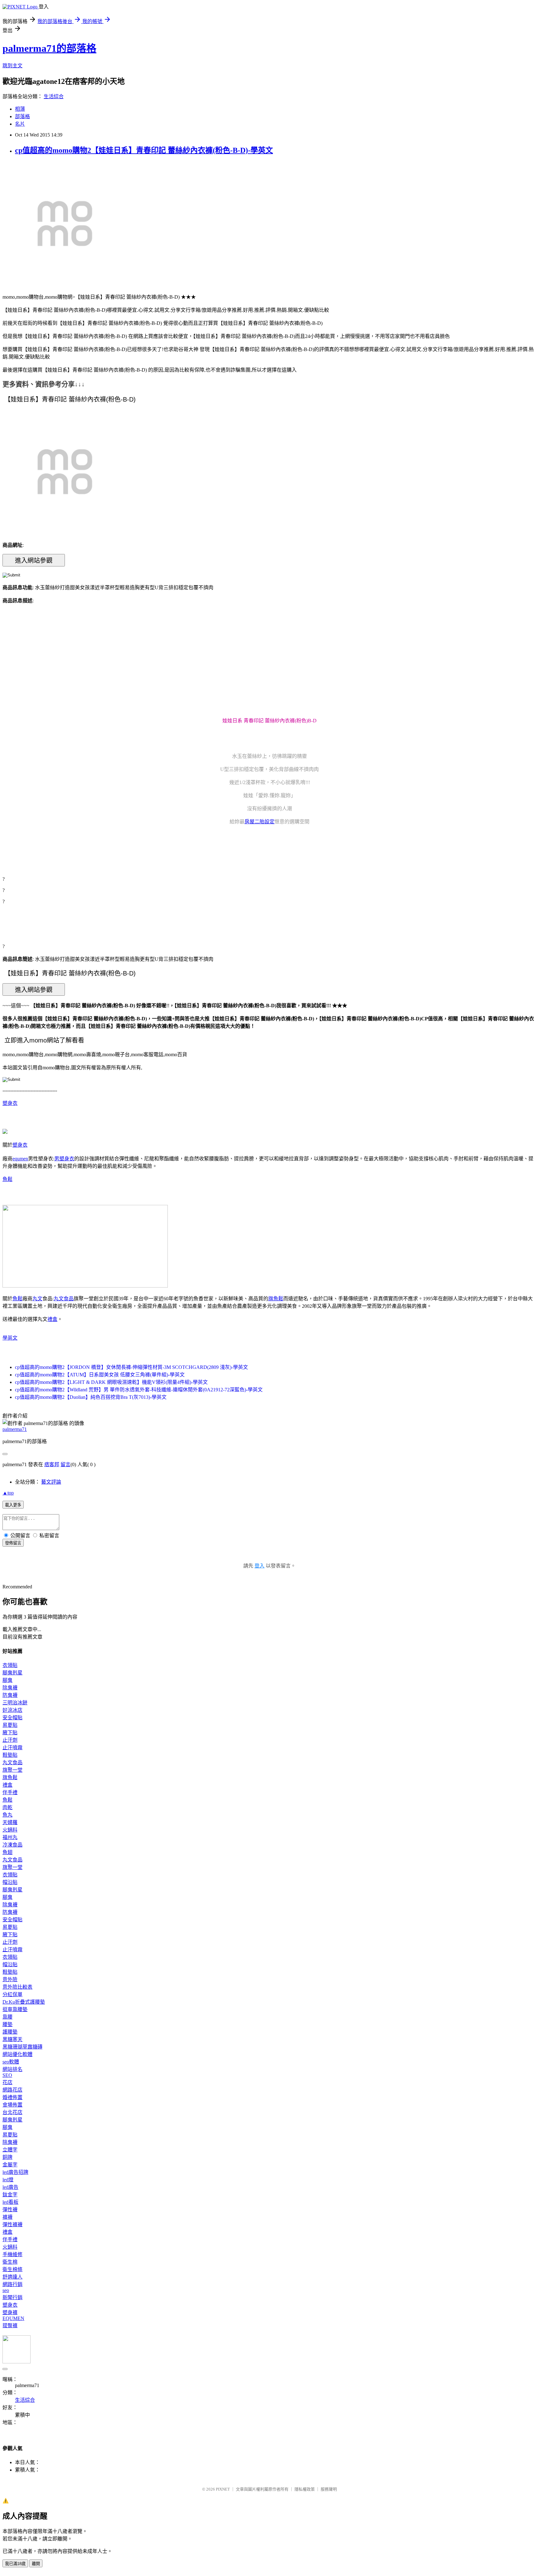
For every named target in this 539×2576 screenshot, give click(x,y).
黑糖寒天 (12, 2039)
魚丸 (7, 1815)
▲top (8, 1493)
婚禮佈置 (12, 2097)
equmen (20, 1159)
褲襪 (7, 2217)
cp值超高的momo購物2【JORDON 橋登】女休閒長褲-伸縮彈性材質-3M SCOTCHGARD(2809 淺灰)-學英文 (131, 1367)
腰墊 (7, 2024)
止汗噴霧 (12, 1748)
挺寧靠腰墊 (15, 2009)
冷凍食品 (12, 1845)
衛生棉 (10, 2262)
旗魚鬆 (276, 1299)
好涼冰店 (12, 1710)
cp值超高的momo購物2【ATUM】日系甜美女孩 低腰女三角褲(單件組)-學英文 (100, 1375)
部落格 (22, 116)
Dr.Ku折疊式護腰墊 (24, 2002)
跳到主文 (12, 66)
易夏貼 (10, 1725)
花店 (7, 2082)
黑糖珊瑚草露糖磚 (22, 2047)
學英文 (10, 1338)
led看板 (10, 2202)
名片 (20, 124)
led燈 (8, 2180)
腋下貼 (10, 1733)
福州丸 (10, 1837)
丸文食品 (64, 1299)
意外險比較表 (17, 1987)
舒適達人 (12, 2277)
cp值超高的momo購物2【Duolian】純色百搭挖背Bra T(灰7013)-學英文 (91, 1397)
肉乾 (7, 1807)
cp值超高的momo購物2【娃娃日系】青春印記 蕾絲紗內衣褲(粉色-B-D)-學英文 (144, 150)
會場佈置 (12, 2105)
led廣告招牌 (15, 2172)
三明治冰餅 (15, 1703)
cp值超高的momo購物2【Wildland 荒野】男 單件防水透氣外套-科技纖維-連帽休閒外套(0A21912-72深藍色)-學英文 (139, 1390)
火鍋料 (10, 1830)
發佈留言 (13, 1543)
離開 (36, 2564)
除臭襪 (10, 1688)
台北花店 (12, 2112)
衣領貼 (10, 1665)
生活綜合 (54, 96)
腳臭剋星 (12, 1673)
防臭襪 (10, 1695)
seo (6, 2290)
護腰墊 (10, 2032)
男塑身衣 (64, 1159)
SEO (7, 2075)
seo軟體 (11, 2062)
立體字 (10, 2150)
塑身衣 (10, 1103)
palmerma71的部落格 (49, 48)
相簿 (20, 109)
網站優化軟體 (17, 2054)
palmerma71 (15, 1429)
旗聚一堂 (12, 1770)
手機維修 (12, 2254)
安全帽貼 (12, 1718)
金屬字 (10, 2165)
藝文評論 (51, 1482)
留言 (66, 1464)
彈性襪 (10, 2210)
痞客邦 (52, 1464)
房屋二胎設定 (260, 822)
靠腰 (7, 2017)
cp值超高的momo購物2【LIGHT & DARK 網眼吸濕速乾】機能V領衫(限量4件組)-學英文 (111, 1382)
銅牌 (7, 2157)
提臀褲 (10, 2326)
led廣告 (10, 2187)
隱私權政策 (305, 2489)
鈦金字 (10, 2195)
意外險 (10, 1979)
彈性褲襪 (12, 2225)
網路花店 (12, 2090)
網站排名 (12, 2069)
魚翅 (7, 1852)
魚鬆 (7, 1179)
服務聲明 (329, 2489)
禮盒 (52, 1319)
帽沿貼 (10, 1882)
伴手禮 (10, 1792)
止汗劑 (10, 1740)
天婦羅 (10, 1822)
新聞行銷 (12, 2297)
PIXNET (223, 2489)
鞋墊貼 (10, 1755)
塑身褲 (10, 2312)
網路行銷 (12, 2284)
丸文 (37, 1299)
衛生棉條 (12, 2269)
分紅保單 (12, 1994)
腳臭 (7, 1680)
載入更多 (13, 1505)
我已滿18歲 (15, 2564)
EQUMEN (13, 2318)
